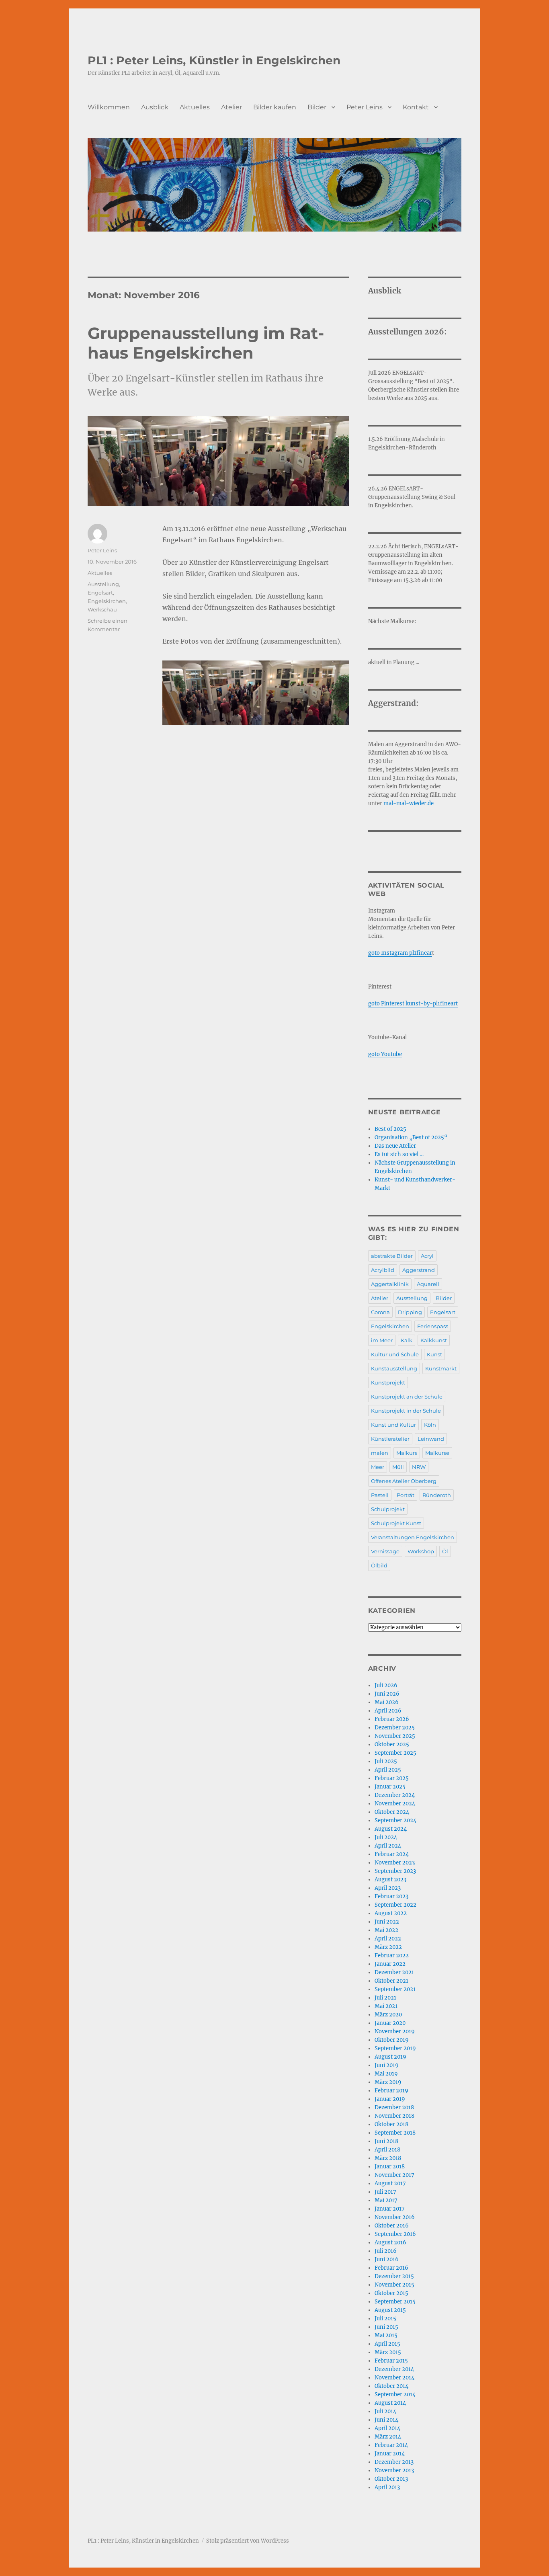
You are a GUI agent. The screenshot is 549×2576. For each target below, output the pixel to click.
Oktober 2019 (392, 2040)
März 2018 (388, 2158)
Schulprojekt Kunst (396, 1523)
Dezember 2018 (394, 2107)
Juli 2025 (386, 1761)
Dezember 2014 (394, 2369)
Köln (430, 1425)
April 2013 (387, 2487)
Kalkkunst (434, 1340)
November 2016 (395, 2217)
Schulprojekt (388, 1509)
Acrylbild (383, 1270)
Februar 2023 (391, 1896)
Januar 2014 (390, 2454)
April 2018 (387, 2150)
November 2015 (394, 2285)
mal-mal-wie (401, 803)
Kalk (407, 1340)
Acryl (427, 1256)
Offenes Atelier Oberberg (404, 1481)
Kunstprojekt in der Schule (406, 1411)
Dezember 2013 (394, 2462)
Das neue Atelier (395, 1146)
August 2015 (390, 2310)
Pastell (380, 1495)
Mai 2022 (386, 1930)
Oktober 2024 (392, 1812)
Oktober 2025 (392, 1744)
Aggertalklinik (390, 1284)
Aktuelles (195, 107)
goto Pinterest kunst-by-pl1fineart (413, 1004)
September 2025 (395, 1753)
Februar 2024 (392, 1854)
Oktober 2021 (391, 1981)
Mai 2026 (387, 1702)
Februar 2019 (391, 2091)
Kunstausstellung (394, 1368)
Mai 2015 (386, 2335)
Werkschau (102, 609)
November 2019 (395, 2031)
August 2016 (390, 2243)
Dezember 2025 (395, 1728)
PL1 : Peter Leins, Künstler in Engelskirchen (214, 60)
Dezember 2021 (394, 1972)
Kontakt (416, 107)
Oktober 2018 (391, 2124)
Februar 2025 (392, 1778)
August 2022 (391, 1913)
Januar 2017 (390, 2209)
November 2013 (394, 2470)
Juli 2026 (386, 1685)
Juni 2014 (386, 2420)
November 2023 (395, 1863)
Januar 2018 (390, 2167)
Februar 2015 (391, 2361)
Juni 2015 (386, 2327)
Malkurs (407, 1453)
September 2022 (395, 1905)
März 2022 (388, 1947)
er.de (427, 803)
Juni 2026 (387, 1694)
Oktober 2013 (391, 2479)
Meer (378, 1467)
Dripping (410, 1312)
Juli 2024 (386, 1837)
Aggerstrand (419, 1270)
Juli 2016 (386, 2251)
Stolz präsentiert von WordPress (248, 2541)
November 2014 (394, 2378)
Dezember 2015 (394, 2276)
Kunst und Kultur (393, 1425)
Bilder (317, 107)
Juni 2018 (386, 2141)
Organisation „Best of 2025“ (411, 1137)
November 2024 (395, 1804)
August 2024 (391, 1829)
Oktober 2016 (392, 2226)
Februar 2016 (391, 2268)
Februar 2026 (392, 1719)
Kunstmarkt (441, 1368)
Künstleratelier (390, 1439)
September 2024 (395, 1820)
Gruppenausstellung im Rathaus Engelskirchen (206, 343)
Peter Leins (365, 107)
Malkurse (437, 1453)
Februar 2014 (391, 2445)
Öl (445, 1551)
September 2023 (395, 1871)
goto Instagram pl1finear (400, 953)
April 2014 (387, 2428)
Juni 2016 (387, 2259)
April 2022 (388, 1939)
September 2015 (395, 2302)
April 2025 (388, 1770)
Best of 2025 (390, 1129)
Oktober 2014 (391, 2386)
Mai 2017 (386, 2200)
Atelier (231, 107)
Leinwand (431, 1439)
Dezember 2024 (395, 1795)
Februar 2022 (392, 1956)
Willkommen (109, 107)
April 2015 (387, 2344)
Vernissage (385, 1551)
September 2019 (395, 2048)
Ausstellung (103, 584)
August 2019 (390, 2057)
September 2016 (395, 2234)
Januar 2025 (390, 1787)
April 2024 (388, 1846)
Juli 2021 (385, 1998)
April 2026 (388, 1711)
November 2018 (394, 2116)
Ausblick (155, 107)
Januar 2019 (390, 2099)
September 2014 (395, 2394)
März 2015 (388, 2352)
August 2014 (390, 2403)
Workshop (421, 1551)
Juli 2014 (385, 2411)
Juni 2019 (387, 2065)
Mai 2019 (386, 2074)
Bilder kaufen (275, 107)
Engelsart (100, 593)
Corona (380, 1312)
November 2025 (395, 1736)
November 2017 (394, 2175)
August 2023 (390, 1880)
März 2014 (388, 2437)
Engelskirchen (107, 601)
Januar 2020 (390, 2023)
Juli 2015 (385, 2319)
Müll (398, 1467)
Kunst (434, 1354)
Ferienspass (433, 1326)
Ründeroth (437, 1495)
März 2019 (388, 2082)
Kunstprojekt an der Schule (407, 1397)
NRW (419, 1467)
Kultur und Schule (395, 1354)
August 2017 (390, 2183)
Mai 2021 (386, 2006)
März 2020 (388, 2015)
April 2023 (388, 1888)
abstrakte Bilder (392, 1256)
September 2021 (395, 1989)
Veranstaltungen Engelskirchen (413, 1537)
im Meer (382, 1340)
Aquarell (428, 1284)
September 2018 (395, 2133)
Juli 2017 (385, 2192)
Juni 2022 (387, 1922)
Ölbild (379, 1565)
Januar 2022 (390, 1964)
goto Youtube (385, 1054)
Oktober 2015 (391, 2293)
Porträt (406, 1495)
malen (380, 1453)
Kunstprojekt (388, 1382)
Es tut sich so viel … (399, 1154)
